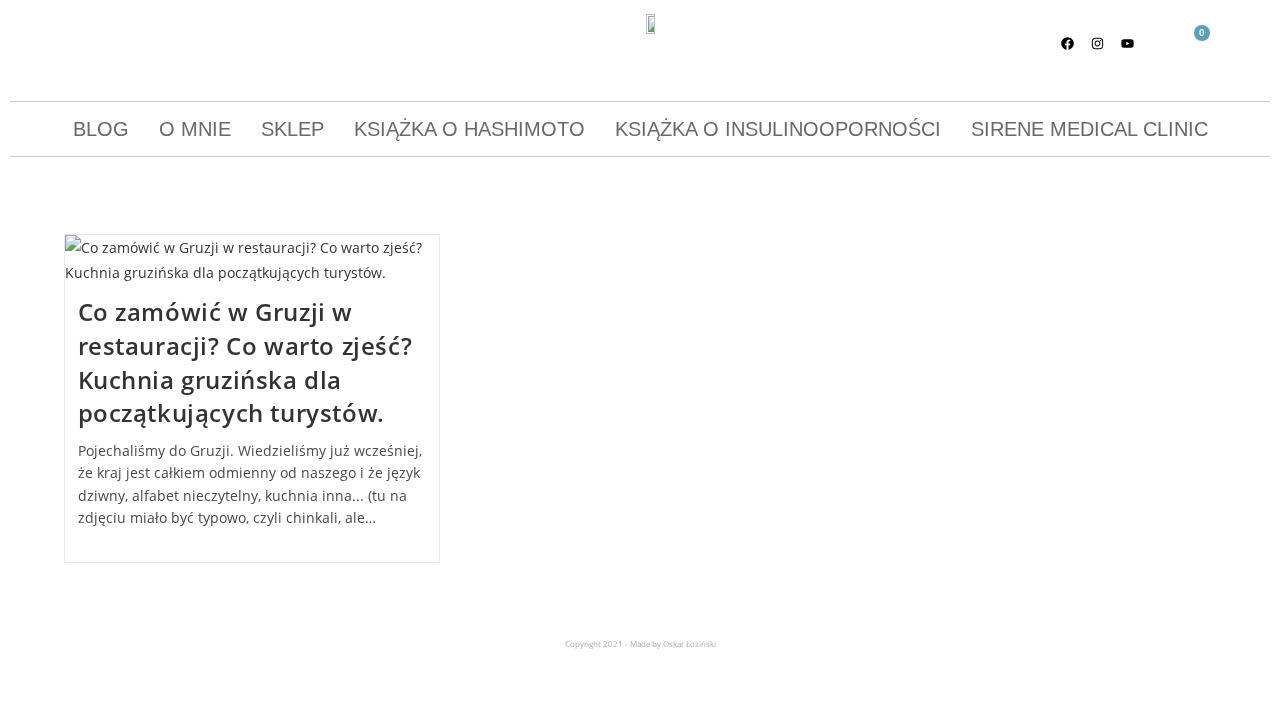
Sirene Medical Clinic (1089, 129)
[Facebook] (1068, 43)
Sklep (292, 129)
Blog (101, 129)
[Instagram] (1098, 43)
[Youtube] (1128, 43)
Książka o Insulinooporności (778, 129)
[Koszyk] (1193, 44)
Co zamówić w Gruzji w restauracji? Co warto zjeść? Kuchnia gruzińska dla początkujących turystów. (245, 362)
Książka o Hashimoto (469, 129)
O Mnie (195, 129)
